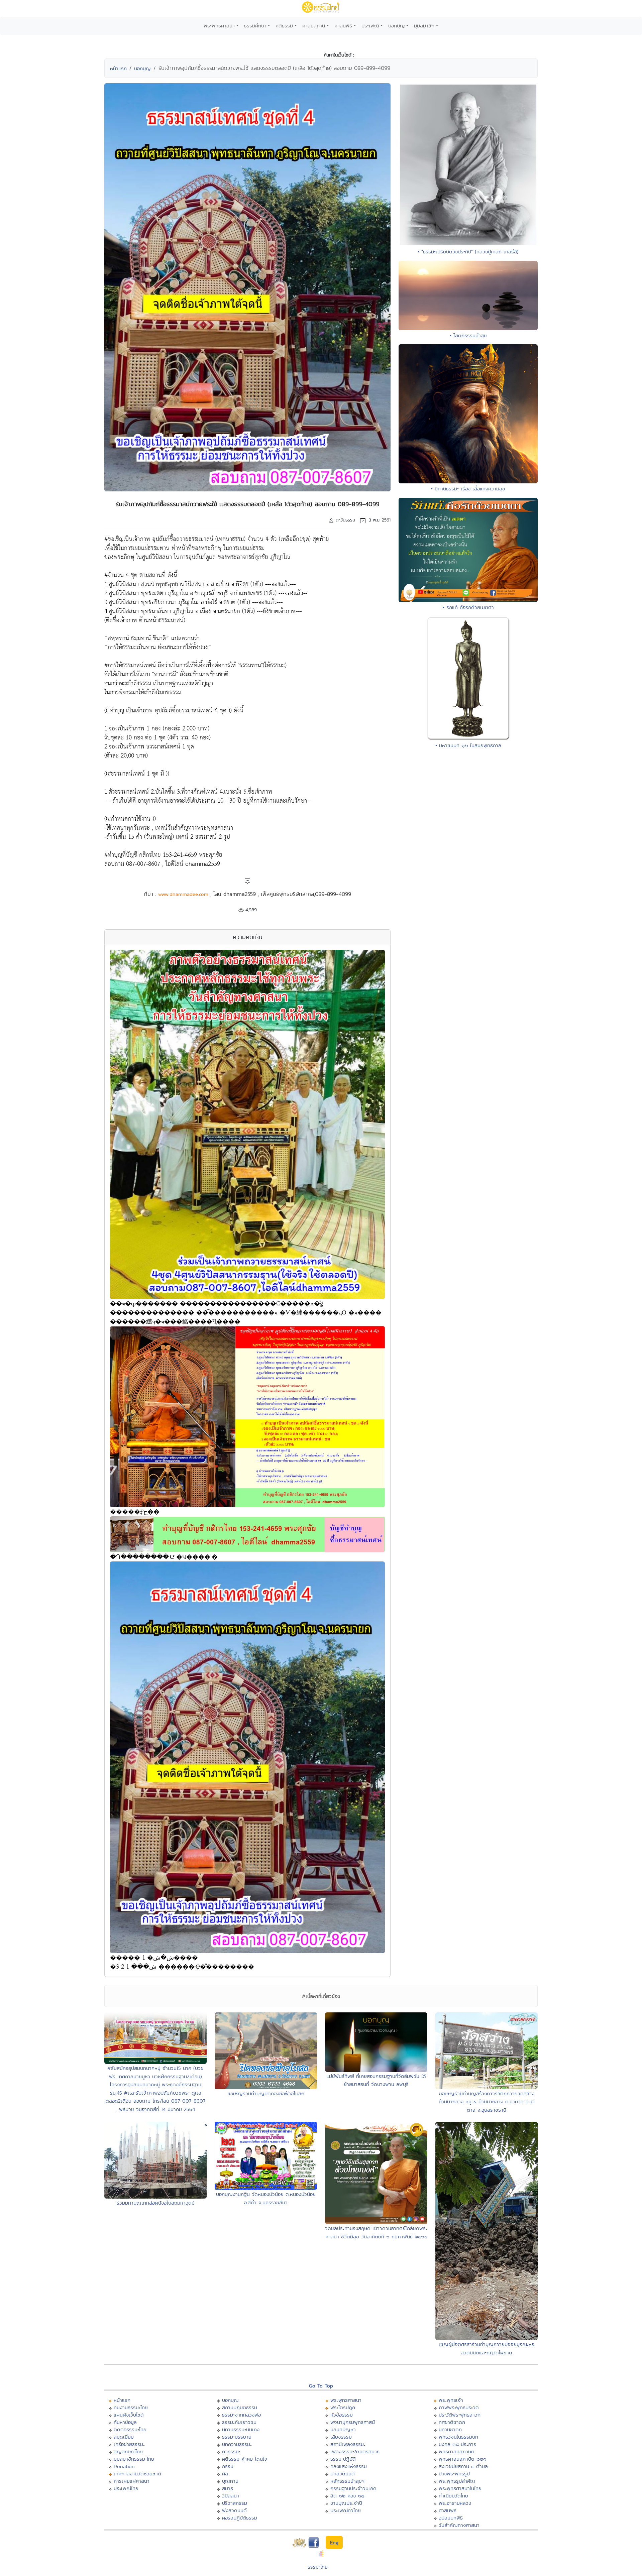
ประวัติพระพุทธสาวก (460, 2415)
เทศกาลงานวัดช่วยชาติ (137, 2474)
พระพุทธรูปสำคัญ (457, 2481)
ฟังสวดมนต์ (234, 2510)
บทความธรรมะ (237, 2444)
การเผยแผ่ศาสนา (132, 2481)
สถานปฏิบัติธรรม (240, 2407)
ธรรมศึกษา (255, 26)
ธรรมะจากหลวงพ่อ (241, 2415)
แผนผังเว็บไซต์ (129, 2415)
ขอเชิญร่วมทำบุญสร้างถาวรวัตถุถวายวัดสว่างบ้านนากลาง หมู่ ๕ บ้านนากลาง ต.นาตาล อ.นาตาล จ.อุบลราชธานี (487, 2102)
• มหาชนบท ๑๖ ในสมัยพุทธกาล (468, 745)
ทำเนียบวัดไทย (453, 2496)
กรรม (228, 2466)
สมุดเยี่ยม (124, 2437)
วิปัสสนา (231, 2496)
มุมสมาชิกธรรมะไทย (134, 2459)
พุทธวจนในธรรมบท (458, 2437)
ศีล (225, 2474)
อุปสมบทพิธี (451, 2518)
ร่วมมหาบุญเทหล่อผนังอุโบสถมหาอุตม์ (156, 2203)
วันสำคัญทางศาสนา (459, 2525)
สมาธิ (228, 2488)
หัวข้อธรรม (342, 2415)
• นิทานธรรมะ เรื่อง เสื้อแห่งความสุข (468, 489)
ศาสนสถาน (314, 26)
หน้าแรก (118, 68)
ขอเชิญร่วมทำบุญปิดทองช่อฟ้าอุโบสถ (266, 2093)
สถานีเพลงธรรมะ (348, 2444)
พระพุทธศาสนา (219, 26)
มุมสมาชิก (424, 26)
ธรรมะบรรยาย (237, 2437)
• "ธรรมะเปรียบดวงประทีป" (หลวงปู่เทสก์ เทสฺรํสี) (468, 252)
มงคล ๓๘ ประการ (457, 2444)
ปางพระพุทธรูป (454, 2474)
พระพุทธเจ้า (451, 2400)
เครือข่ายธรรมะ (129, 2444)
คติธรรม (284, 26)
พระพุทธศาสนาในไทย (460, 2488)
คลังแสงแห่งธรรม (349, 2466)
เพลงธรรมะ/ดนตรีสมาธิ (355, 2451)
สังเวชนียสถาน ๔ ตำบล (463, 2466)
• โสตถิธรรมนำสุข (468, 335)
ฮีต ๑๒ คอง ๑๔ (347, 2496)
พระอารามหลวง (455, 2503)
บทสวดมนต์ (343, 2474)
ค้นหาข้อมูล (125, 2422)
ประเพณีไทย (126, 2488)
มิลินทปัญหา (343, 2429)
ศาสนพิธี (343, 26)
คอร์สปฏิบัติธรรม (240, 2518)
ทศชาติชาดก (452, 2422)
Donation (124, 2466)
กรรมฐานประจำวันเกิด (353, 2488)
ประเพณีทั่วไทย (346, 2510)
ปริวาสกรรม (235, 2503)
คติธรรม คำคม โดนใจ (245, 2459)
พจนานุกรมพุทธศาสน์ (353, 2422)
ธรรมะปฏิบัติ (343, 2459)
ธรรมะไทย (318, 2567)
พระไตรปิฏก (343, 2407)
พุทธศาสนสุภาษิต (457, 2451)
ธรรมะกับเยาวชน (239, 2422)
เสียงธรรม (341, 2437)
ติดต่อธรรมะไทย (130, 2429)
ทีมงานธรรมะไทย (131, 2407)
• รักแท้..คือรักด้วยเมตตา (468, 607)
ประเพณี (370, 26)
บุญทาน (230, 2481)
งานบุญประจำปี (346, 2503)
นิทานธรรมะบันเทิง (241, 2429)
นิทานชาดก (450, 2429)
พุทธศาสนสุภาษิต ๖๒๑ (463, 2459)
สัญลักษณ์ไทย (128, 2451)
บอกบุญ (397, 26)
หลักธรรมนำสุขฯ (347, 2481)
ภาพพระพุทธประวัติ (459, 2407)
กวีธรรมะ (231, 2451)
